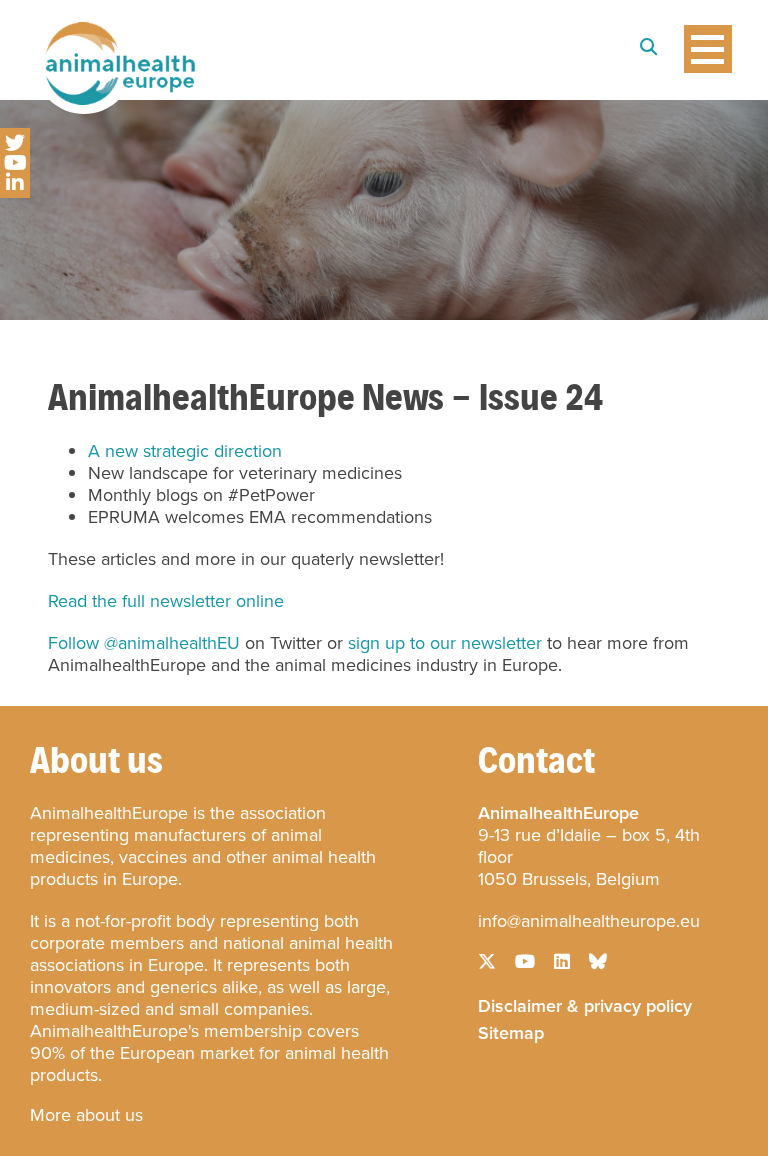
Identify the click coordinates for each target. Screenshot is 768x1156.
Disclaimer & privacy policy (585, 1004)
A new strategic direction (185, 451)
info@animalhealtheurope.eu (589, 921)
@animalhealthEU (172, 643)
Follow (73, 643)
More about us (86, 1115)
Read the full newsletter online (166, 601)
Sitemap (511, 1031)
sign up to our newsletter (445, 643)
